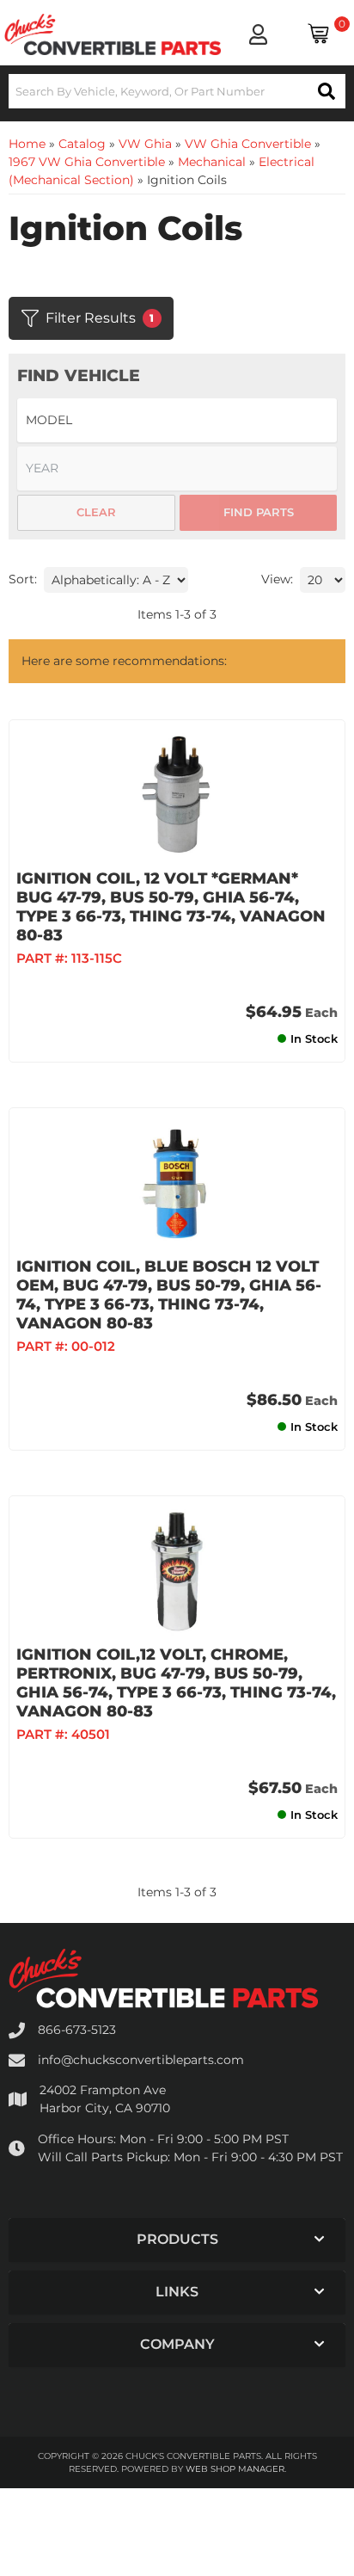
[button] (177, 91)
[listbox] (177, 420)
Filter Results (100, 318)
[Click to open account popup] (258, 34)
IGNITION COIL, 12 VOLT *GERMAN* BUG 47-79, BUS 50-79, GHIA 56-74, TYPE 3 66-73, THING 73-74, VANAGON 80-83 (171, 907)
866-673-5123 (77, 2030)
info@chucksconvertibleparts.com (141, 2060)
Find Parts (259, 512)
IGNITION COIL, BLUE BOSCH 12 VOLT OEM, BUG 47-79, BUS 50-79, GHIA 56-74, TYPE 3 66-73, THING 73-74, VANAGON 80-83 (169, 1295)
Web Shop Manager (235, 2469)
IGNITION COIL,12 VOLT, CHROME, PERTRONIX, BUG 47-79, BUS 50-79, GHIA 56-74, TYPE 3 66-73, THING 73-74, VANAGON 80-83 (176, 1683)
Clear (96, 512)
